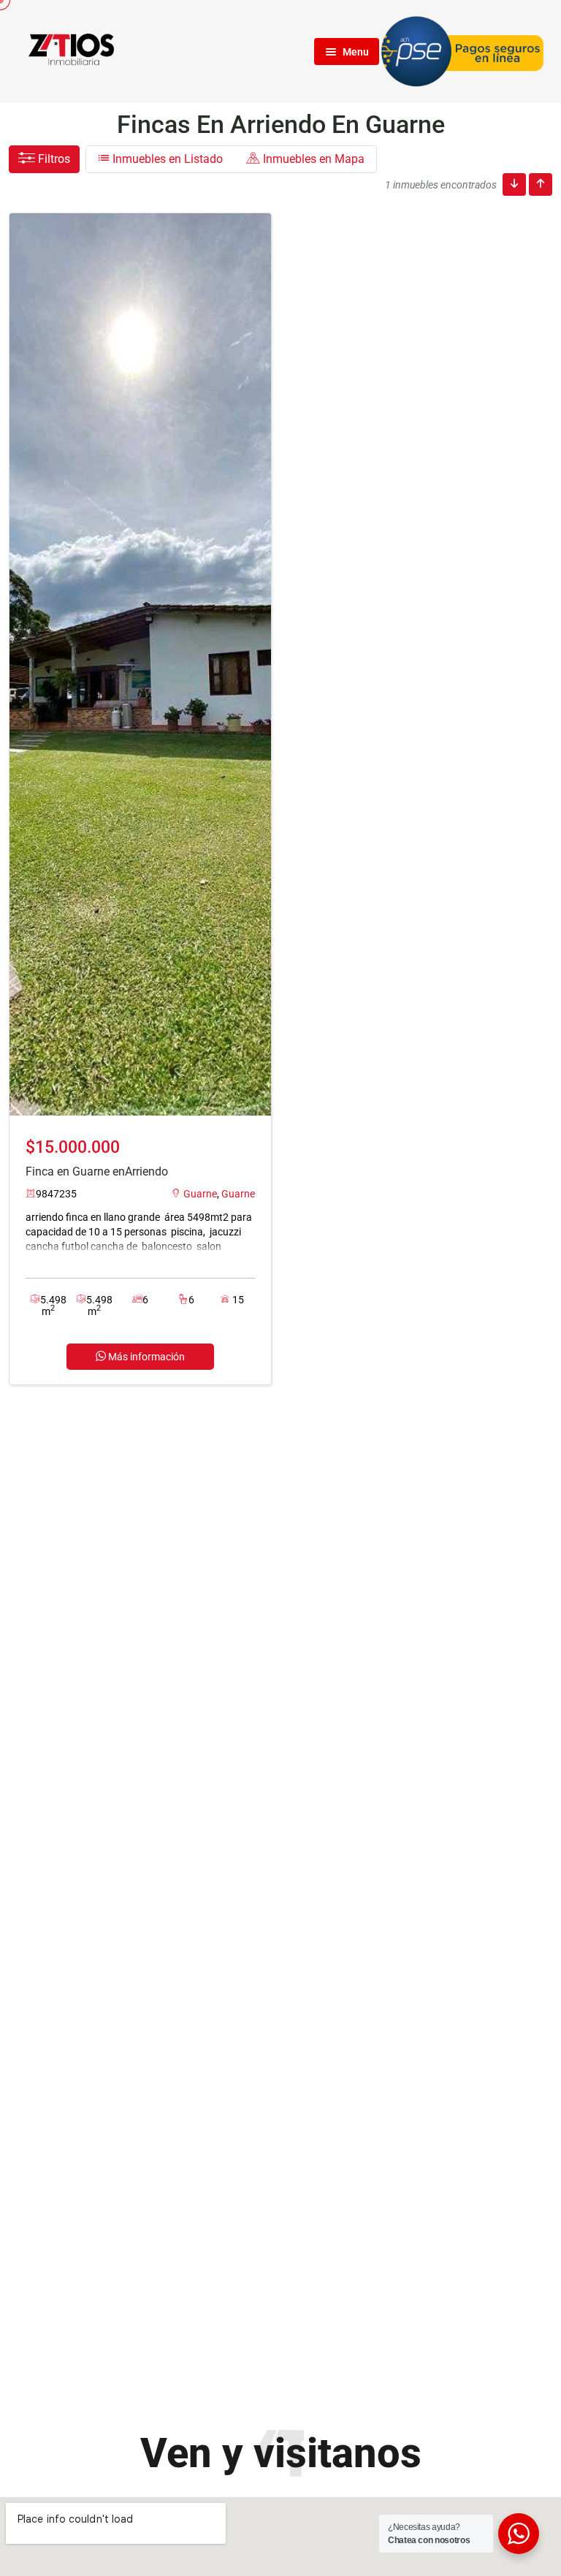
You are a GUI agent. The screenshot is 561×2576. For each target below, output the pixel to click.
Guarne (200, 1194)
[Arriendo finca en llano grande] (140, 664)
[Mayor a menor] (541, 184)
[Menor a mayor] (514, 184)
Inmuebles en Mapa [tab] (312, 159)
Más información (145, 1357)
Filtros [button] (53, 159)
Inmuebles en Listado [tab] (166, 159)
